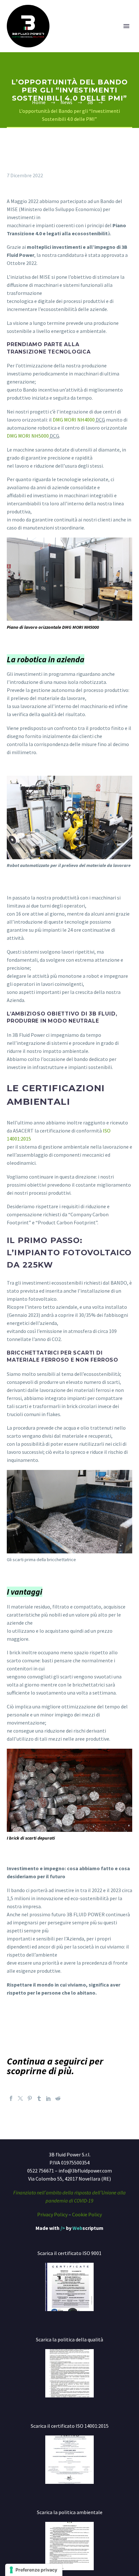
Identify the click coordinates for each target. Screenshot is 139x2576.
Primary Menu (126, 26)
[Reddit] (58, 2098)
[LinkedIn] (48, 2098)
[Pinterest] (30, 2098)
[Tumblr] (39, 2098)
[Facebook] (11, 2098)
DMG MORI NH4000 (74, 420)
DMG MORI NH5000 (28, 436)
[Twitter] (20, 2098)
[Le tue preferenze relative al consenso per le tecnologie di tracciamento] (34, 2570)
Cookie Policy (87, 2214)
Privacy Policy (52, 2214)
